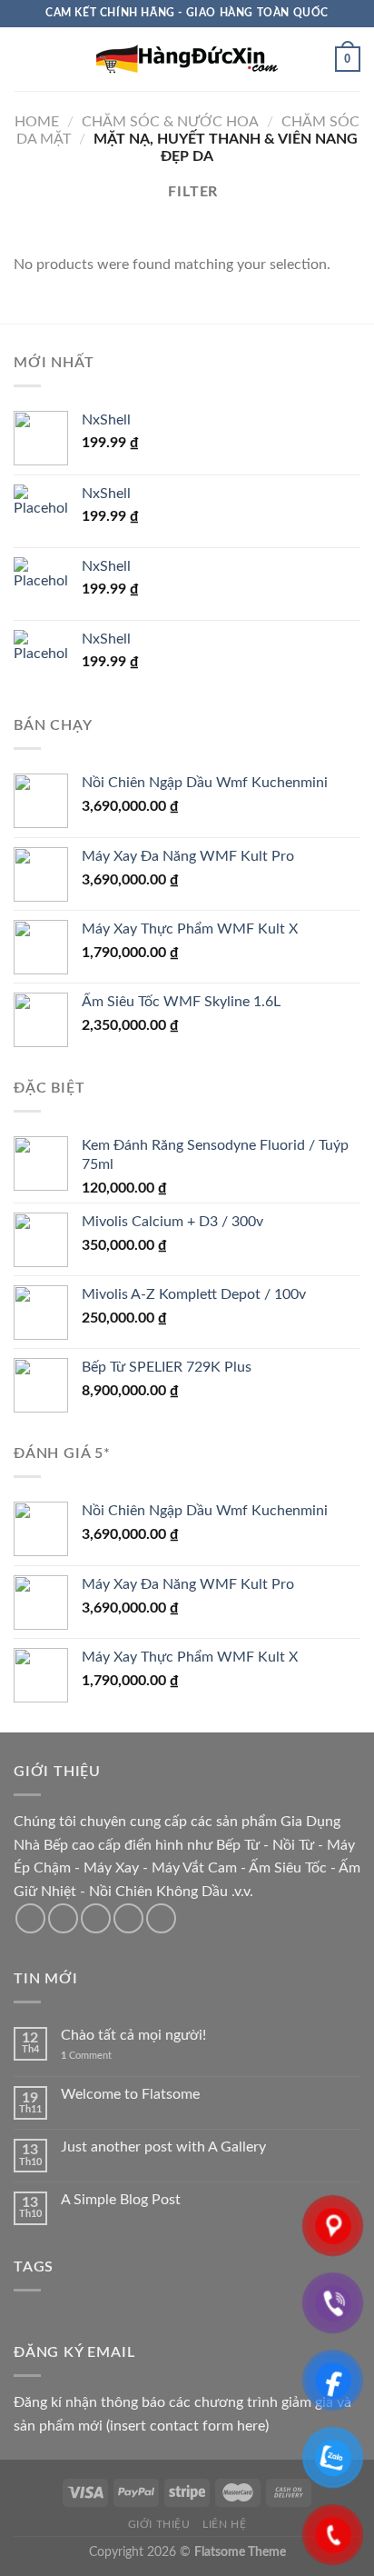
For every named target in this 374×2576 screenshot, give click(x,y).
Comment (86, 2056)
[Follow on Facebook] (30, 1918)
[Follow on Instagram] (63, 1918)
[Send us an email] (128, 1918)
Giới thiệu (159, 2524)
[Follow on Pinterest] (161, 1918)
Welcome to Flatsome (130, 2094)
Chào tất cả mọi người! (133, 2035)
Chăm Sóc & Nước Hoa (170, 122)
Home (37, 122)
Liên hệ (224, 2524)
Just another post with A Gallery (163, 2147)
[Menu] (25, 59)
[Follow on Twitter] (96, 1918)
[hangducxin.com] (187, 59)
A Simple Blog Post (121, 2200)
